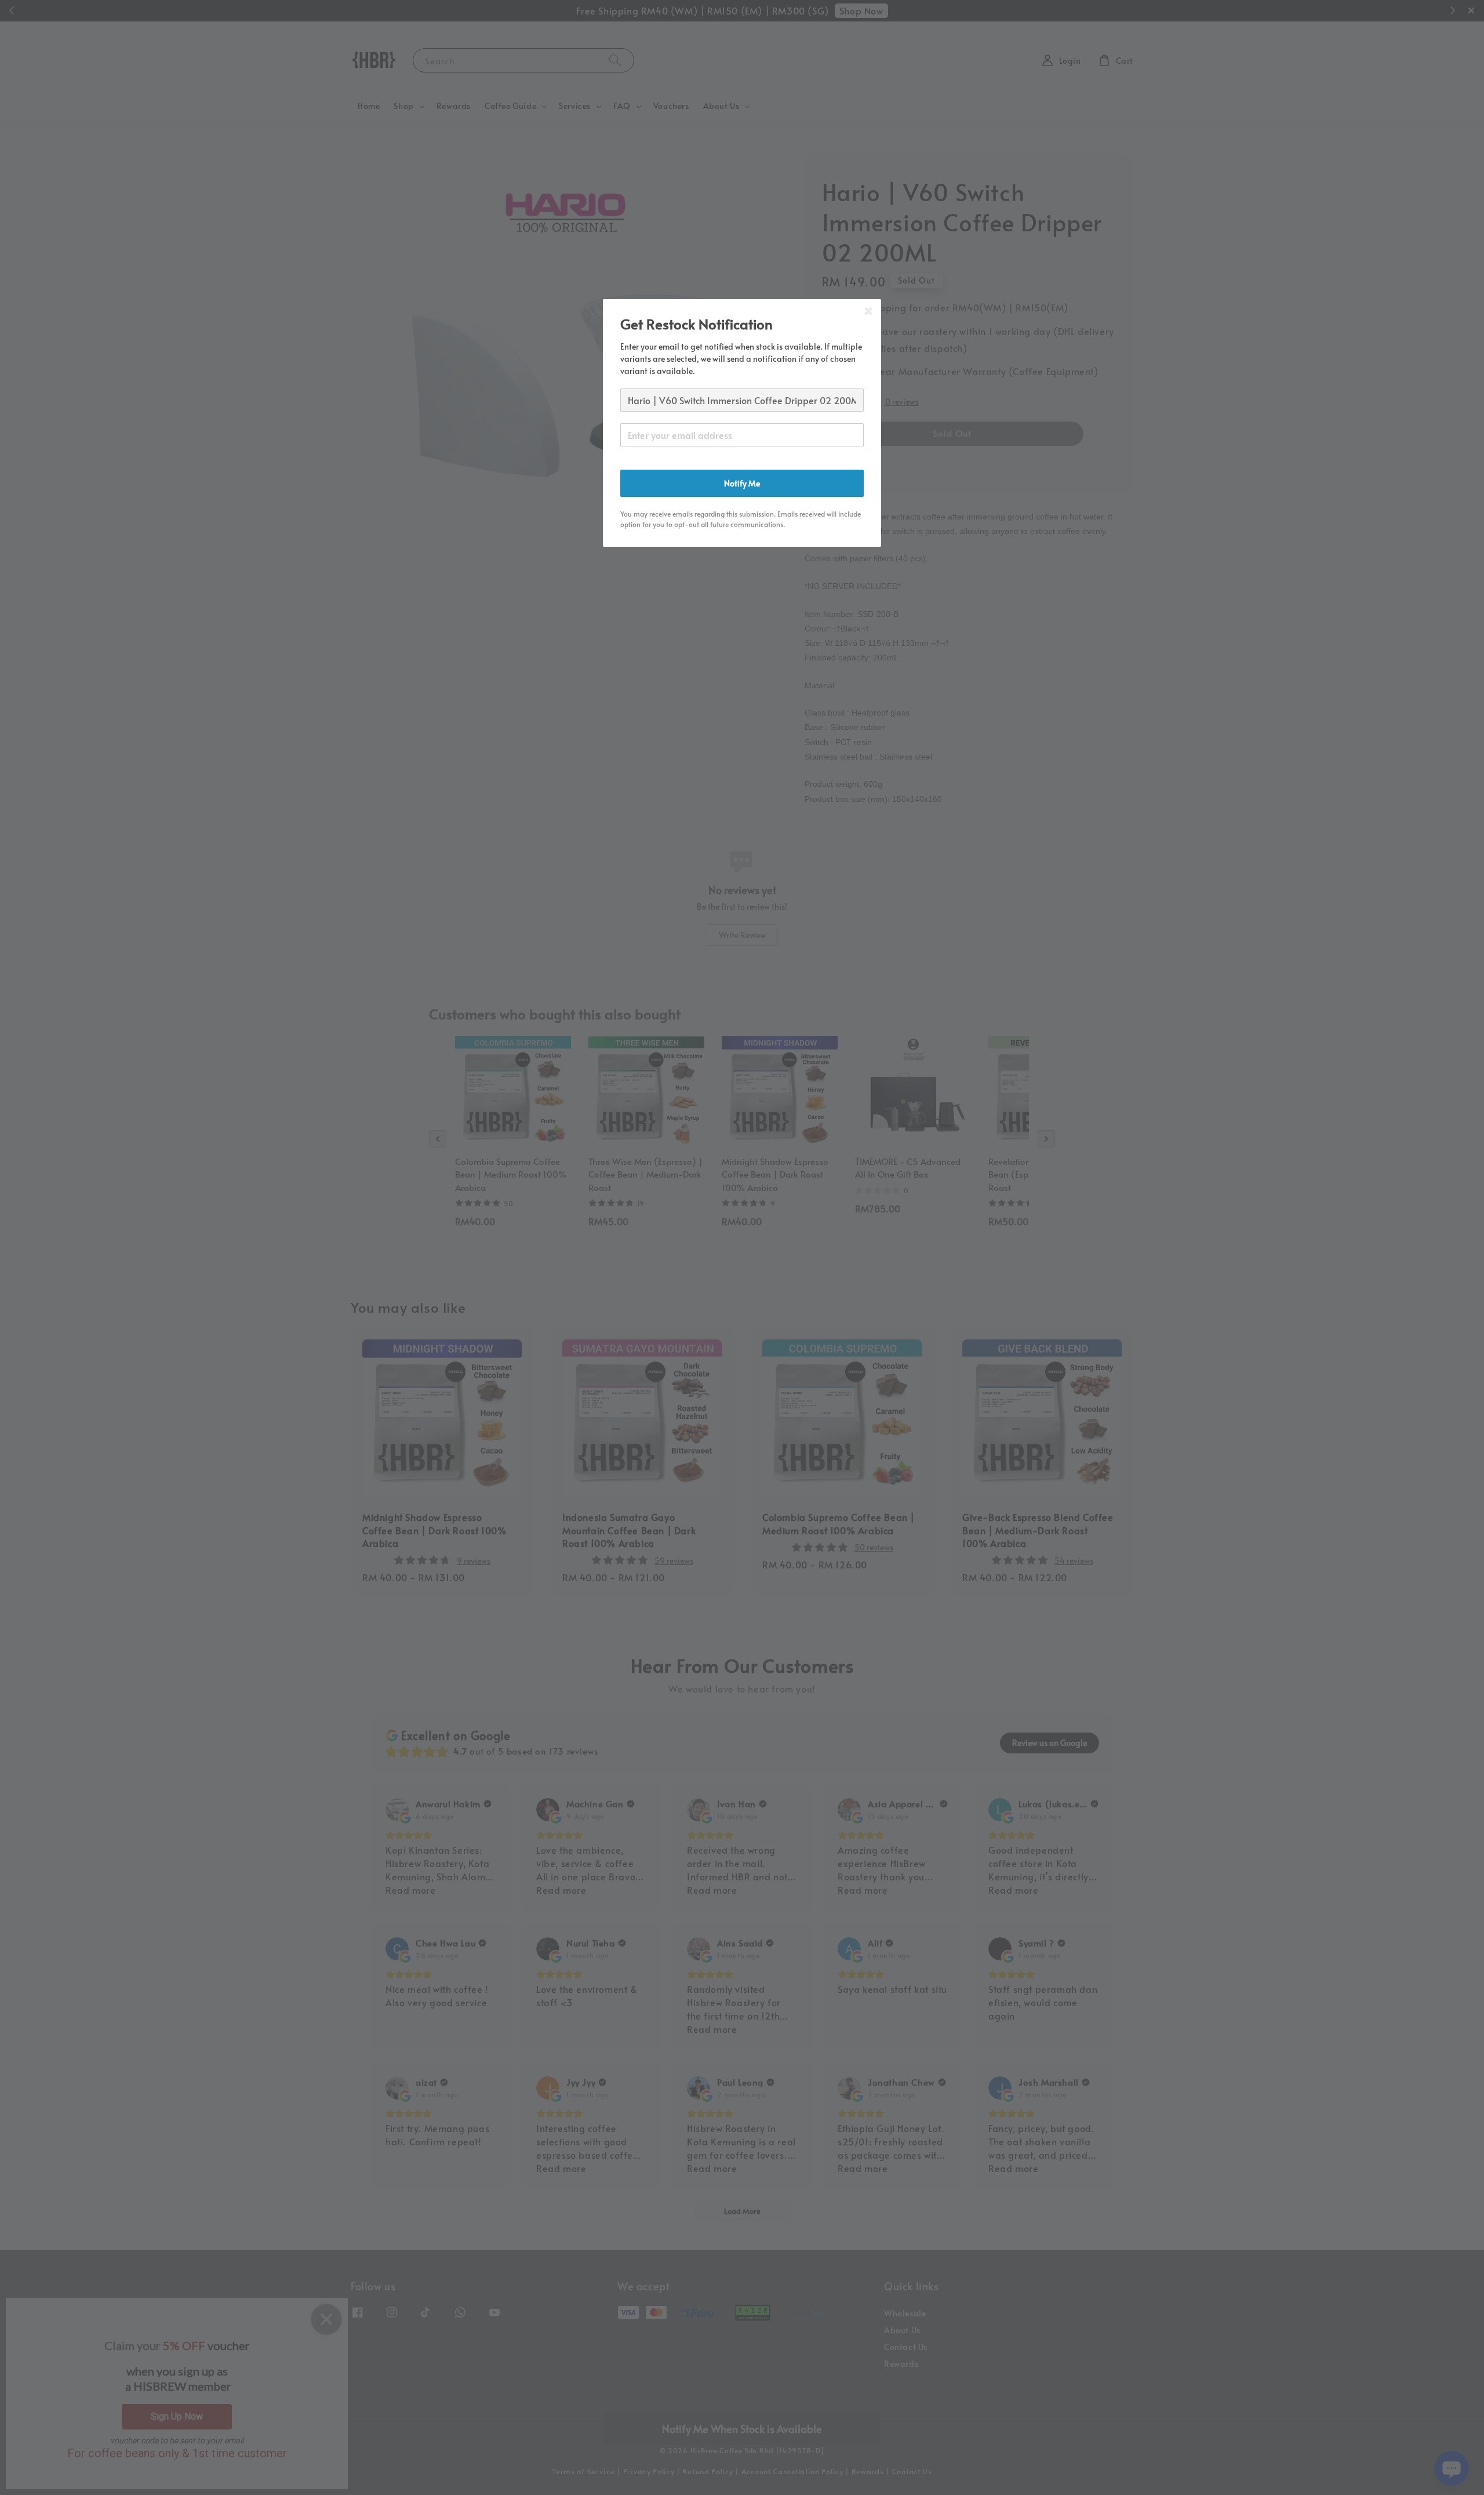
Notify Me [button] (742, 483)
